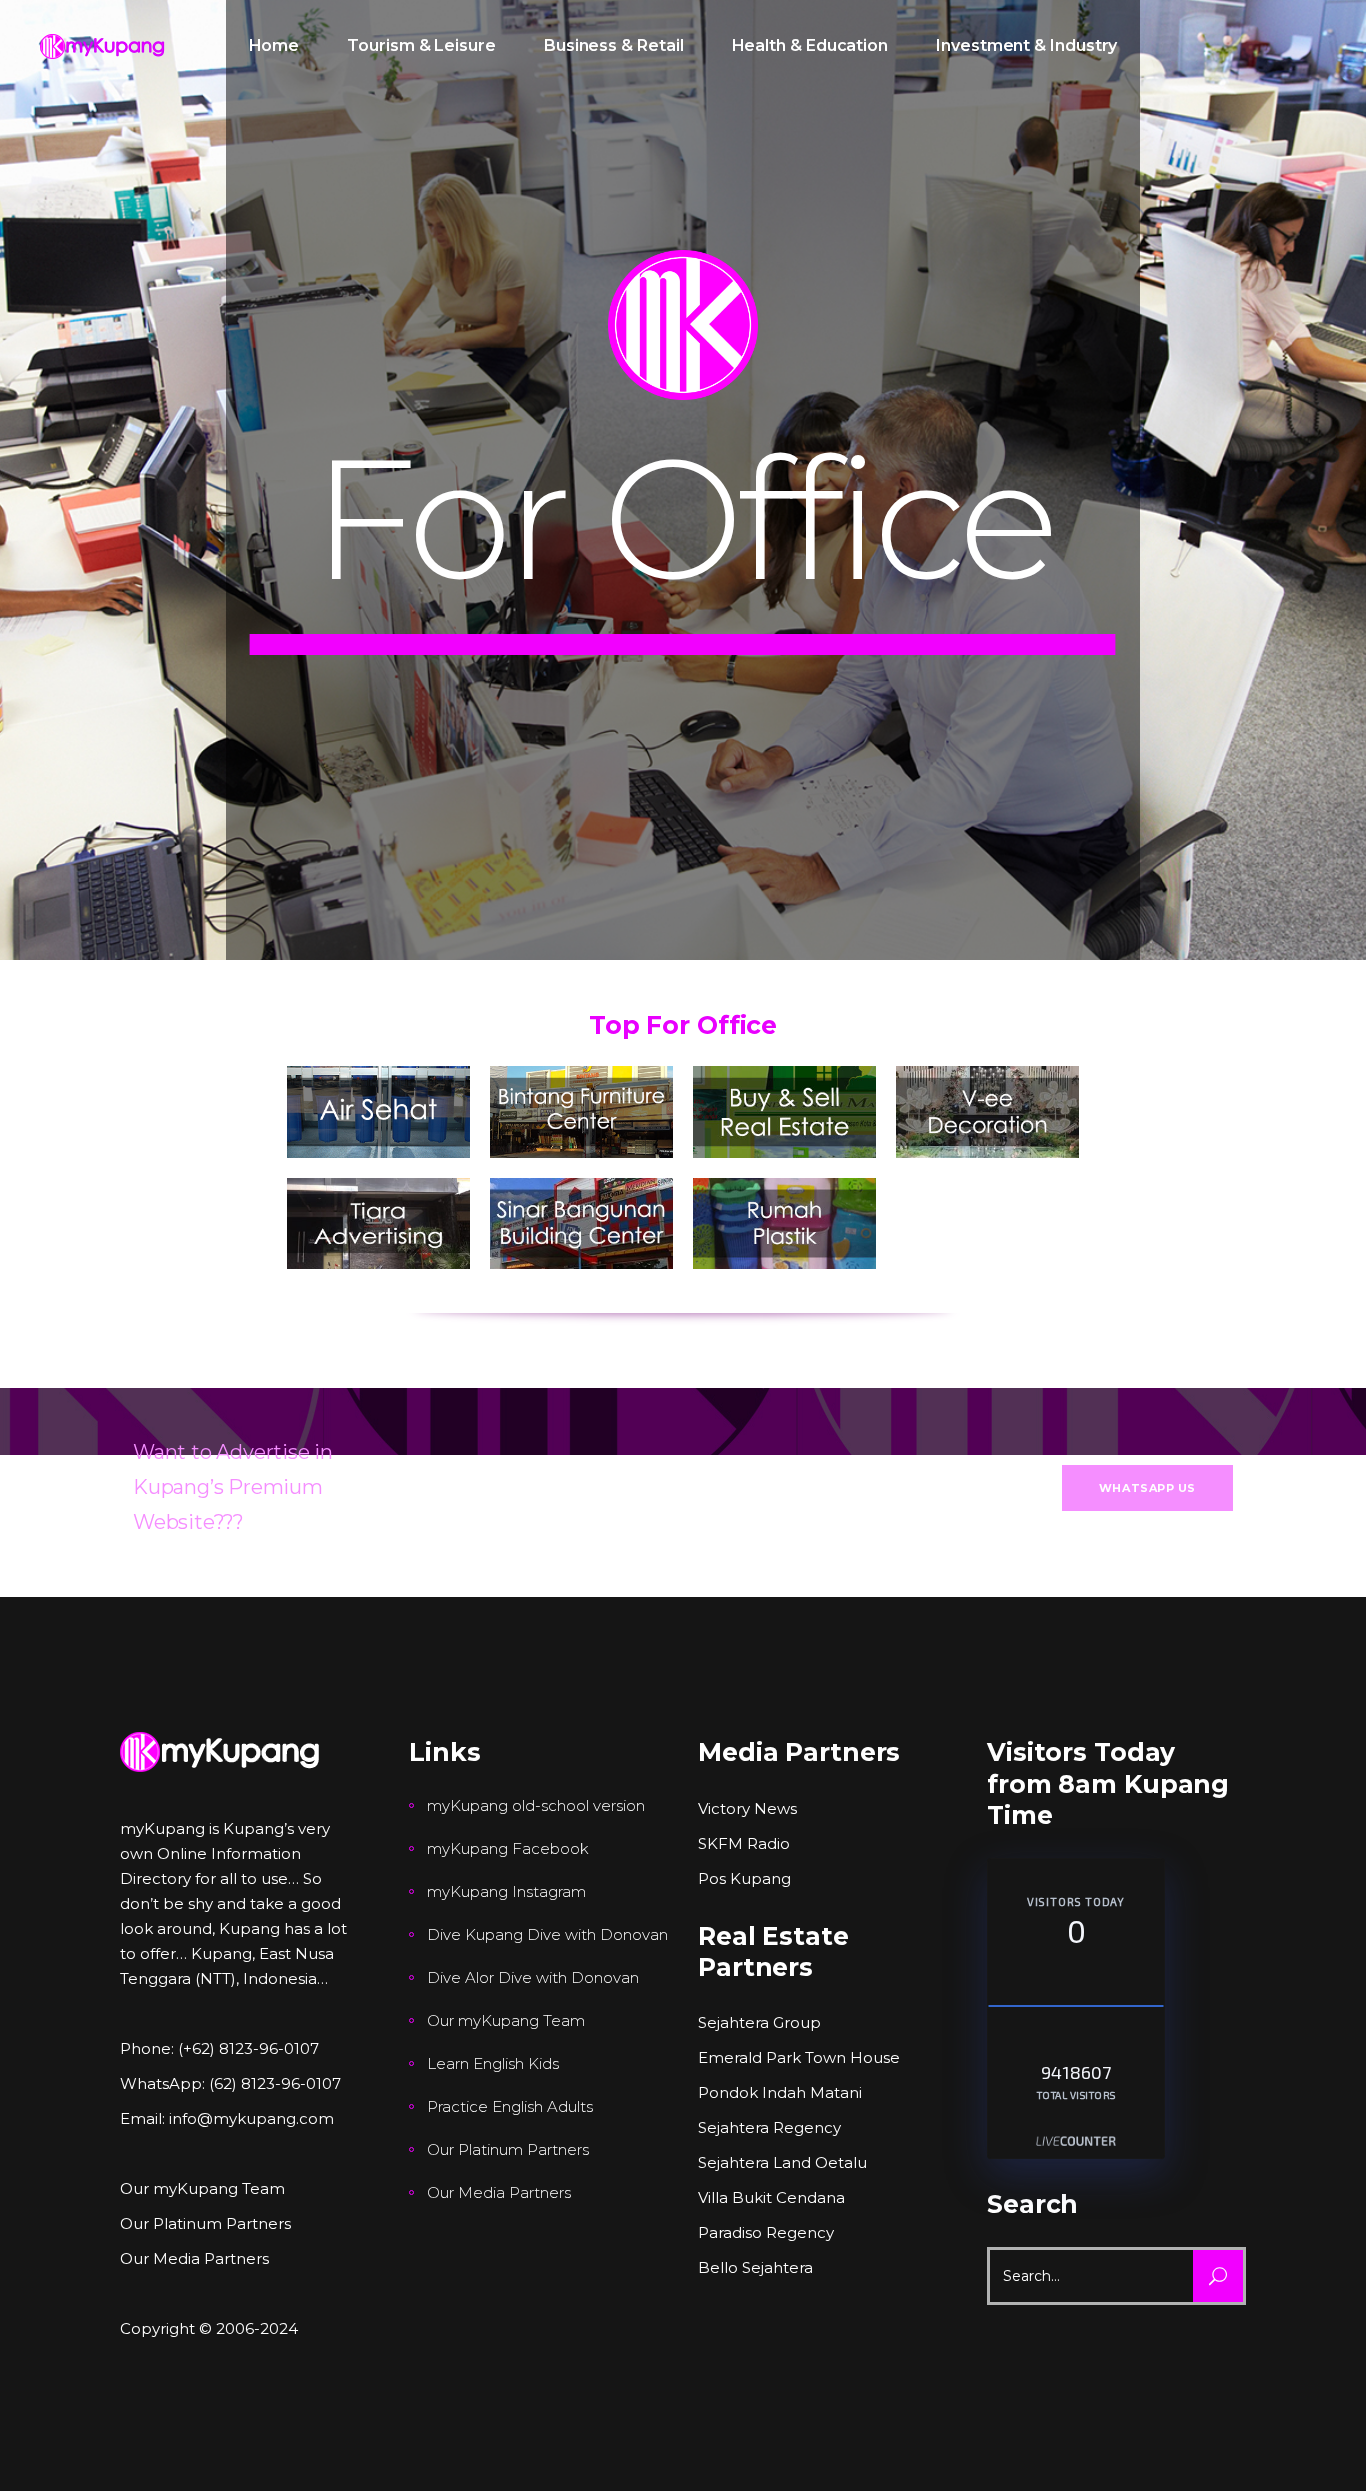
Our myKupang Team (202, 2188)
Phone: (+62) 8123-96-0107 (219, 2048)
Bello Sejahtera (755, 2267)
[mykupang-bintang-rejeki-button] (581, 1112)
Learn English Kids (493, 2063)
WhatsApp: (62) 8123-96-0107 (230, 2083)
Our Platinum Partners (205, 2223)
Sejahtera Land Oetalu (782, 2162)
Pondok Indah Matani (780, 2092)
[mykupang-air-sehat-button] (378, 1112)
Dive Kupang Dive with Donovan (547, 1934)
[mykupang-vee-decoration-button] (987, 1112)
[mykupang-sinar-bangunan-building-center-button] (581, 1224)
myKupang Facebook (508, 1848)
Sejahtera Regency (769, 2127)
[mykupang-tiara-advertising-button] (378, 1224)
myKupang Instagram (506, 1891)
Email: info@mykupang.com (227, 2118)
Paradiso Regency (766, 2232)
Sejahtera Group (759, 2022)
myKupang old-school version (536, 1805)
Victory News (747, 1808)
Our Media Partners (194, 2258)
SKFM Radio (744, 1843)
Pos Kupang (744, 1878)
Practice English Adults (510, 2106)
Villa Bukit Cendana (771, 2197)
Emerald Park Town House (799, 2057)
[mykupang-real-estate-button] (784, 1112)
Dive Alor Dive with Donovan (533, 1977)
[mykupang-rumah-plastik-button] (784, 1224)
